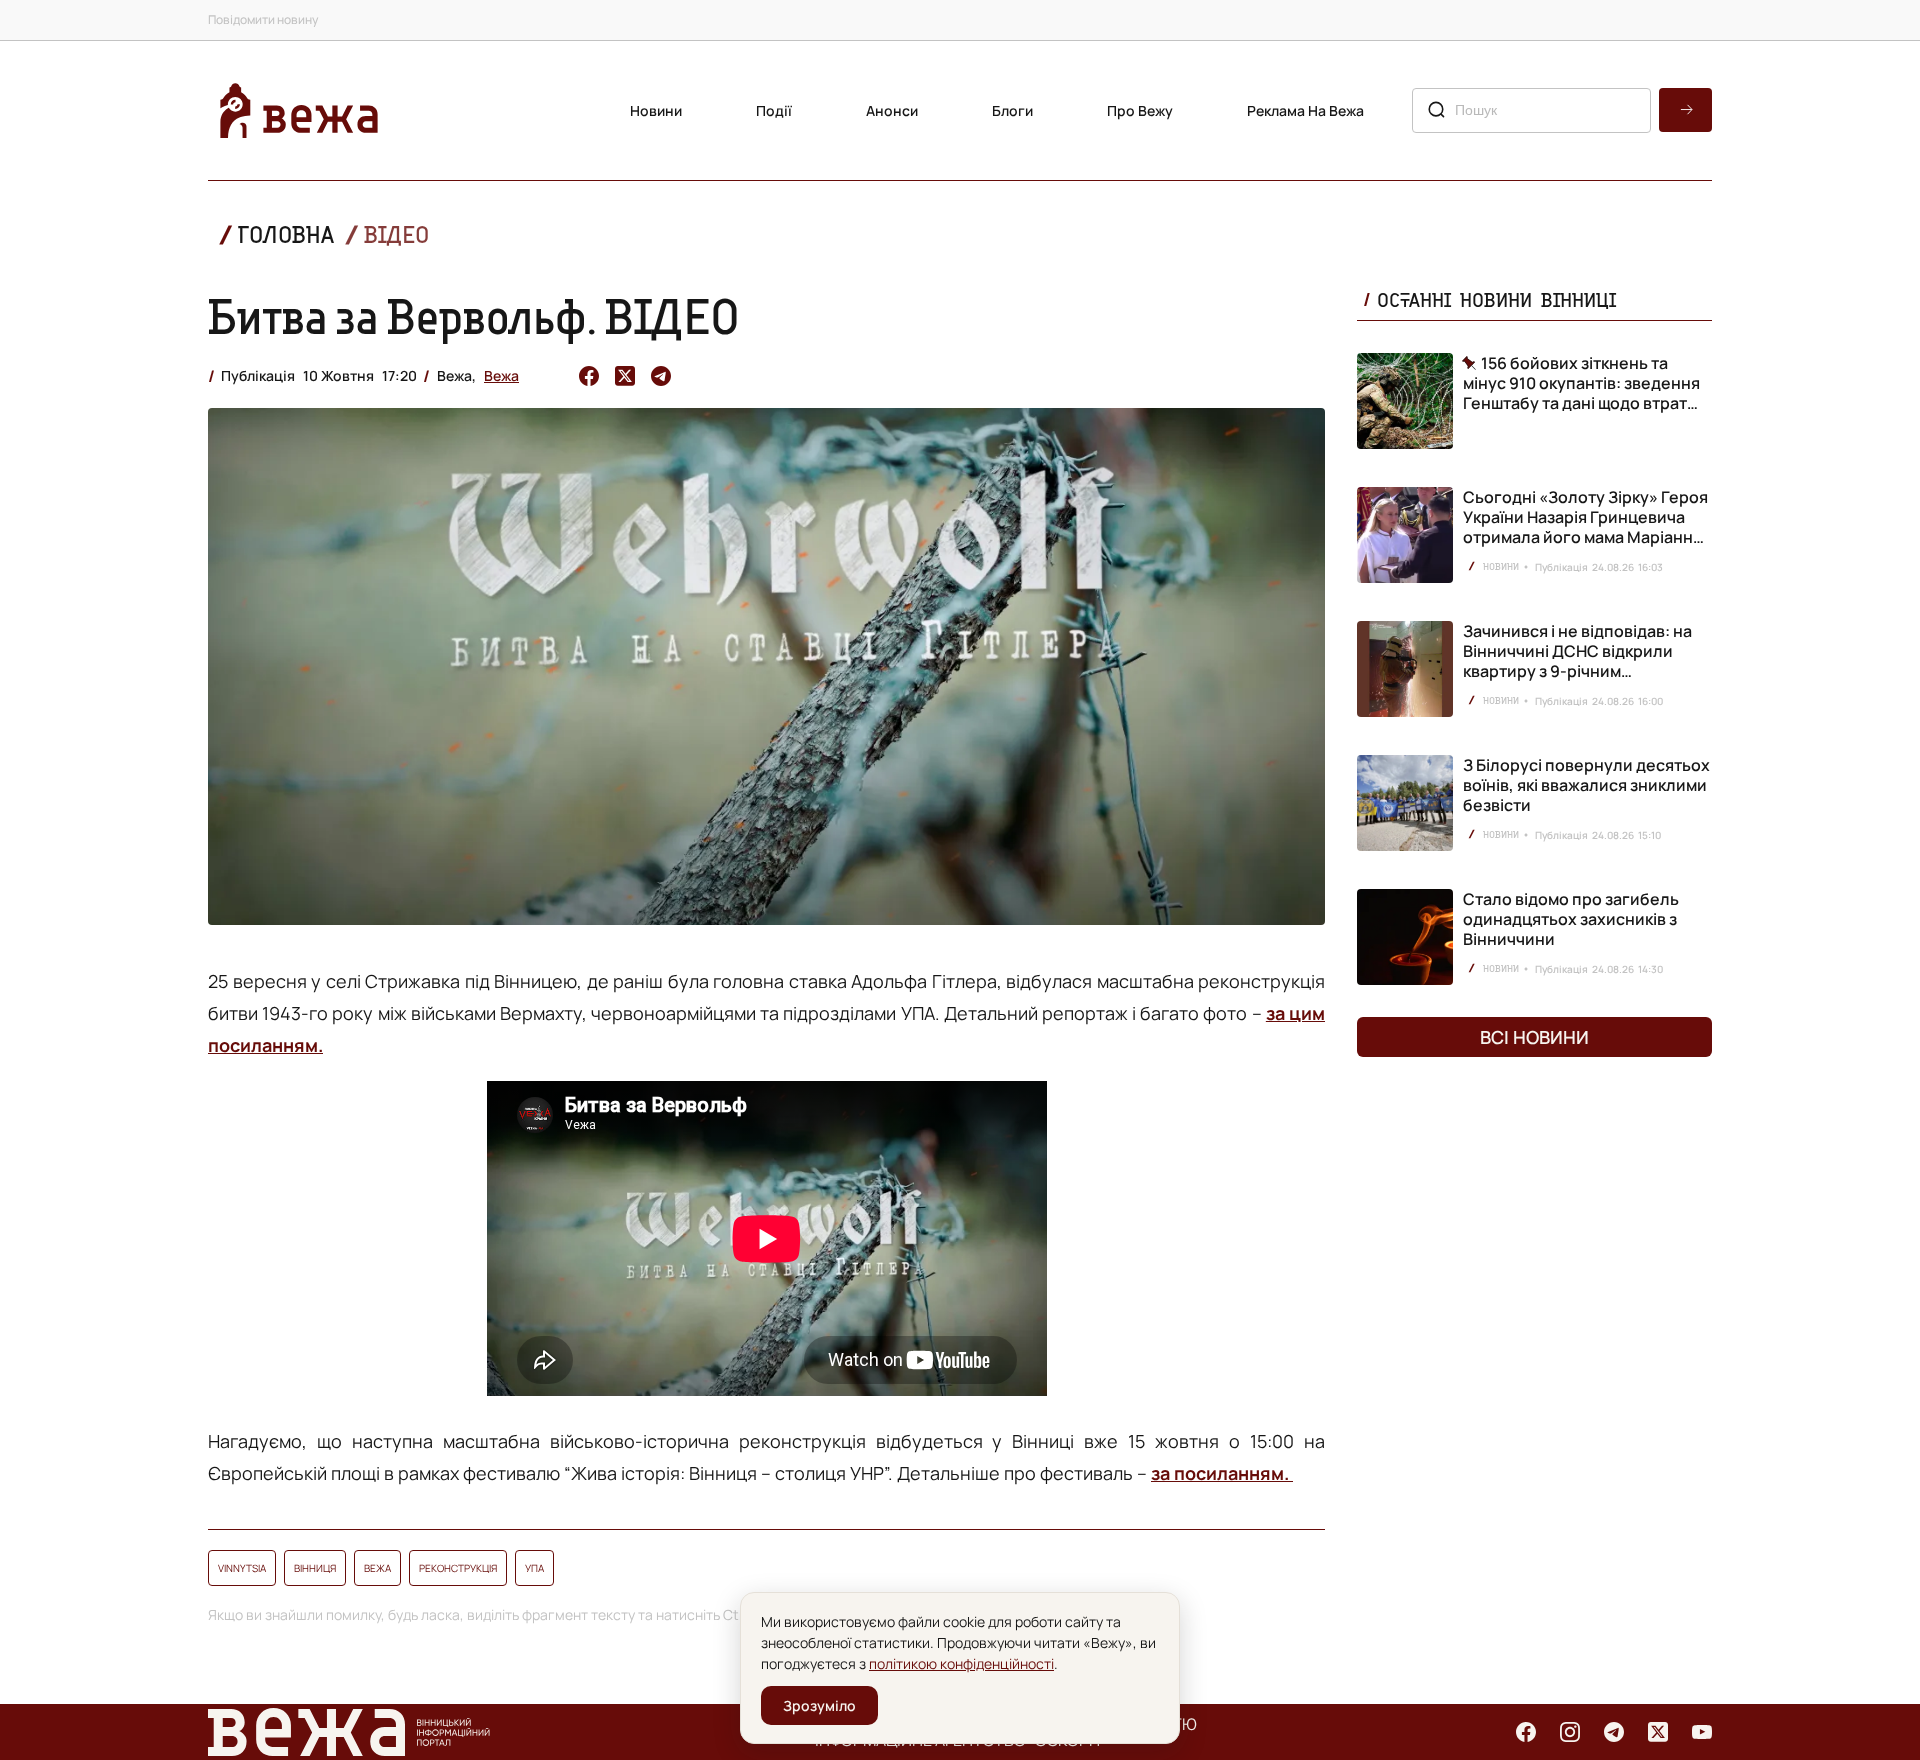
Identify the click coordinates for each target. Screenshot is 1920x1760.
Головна (286, 234)
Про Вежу (1140, 110)
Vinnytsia (242, 1568)
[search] (1685, 110)
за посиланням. (1222, 1473)
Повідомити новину (263, 19)
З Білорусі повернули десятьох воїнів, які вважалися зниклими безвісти (1586, 785)
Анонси (892, 110)
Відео (396, 234)
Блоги (1012, 110)
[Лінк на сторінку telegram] (1614, 1732)
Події (774, 110)
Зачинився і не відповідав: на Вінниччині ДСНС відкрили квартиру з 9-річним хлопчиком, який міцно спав (1577, 661)
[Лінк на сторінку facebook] (1526, 1732)
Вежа (501, 375)
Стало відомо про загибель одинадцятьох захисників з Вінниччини (1571, 919)
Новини (656, 110)
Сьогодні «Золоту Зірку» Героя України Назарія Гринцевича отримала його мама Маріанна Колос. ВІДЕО (1585, 527)
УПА (534, 1568)
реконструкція (458, 1568)
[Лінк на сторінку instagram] (1570, 1732)
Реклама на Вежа (1305, 110)
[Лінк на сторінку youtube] (1702, 1732)
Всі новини (1534, 1037)
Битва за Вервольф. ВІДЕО (474, 316)
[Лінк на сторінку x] (1658, 1732)
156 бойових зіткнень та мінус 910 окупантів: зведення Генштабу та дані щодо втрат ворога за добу (1581, 383)
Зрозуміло (819, 1705)
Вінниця (315, 1568)
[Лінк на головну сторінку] (299, 110)
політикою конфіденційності (961, 1663)
